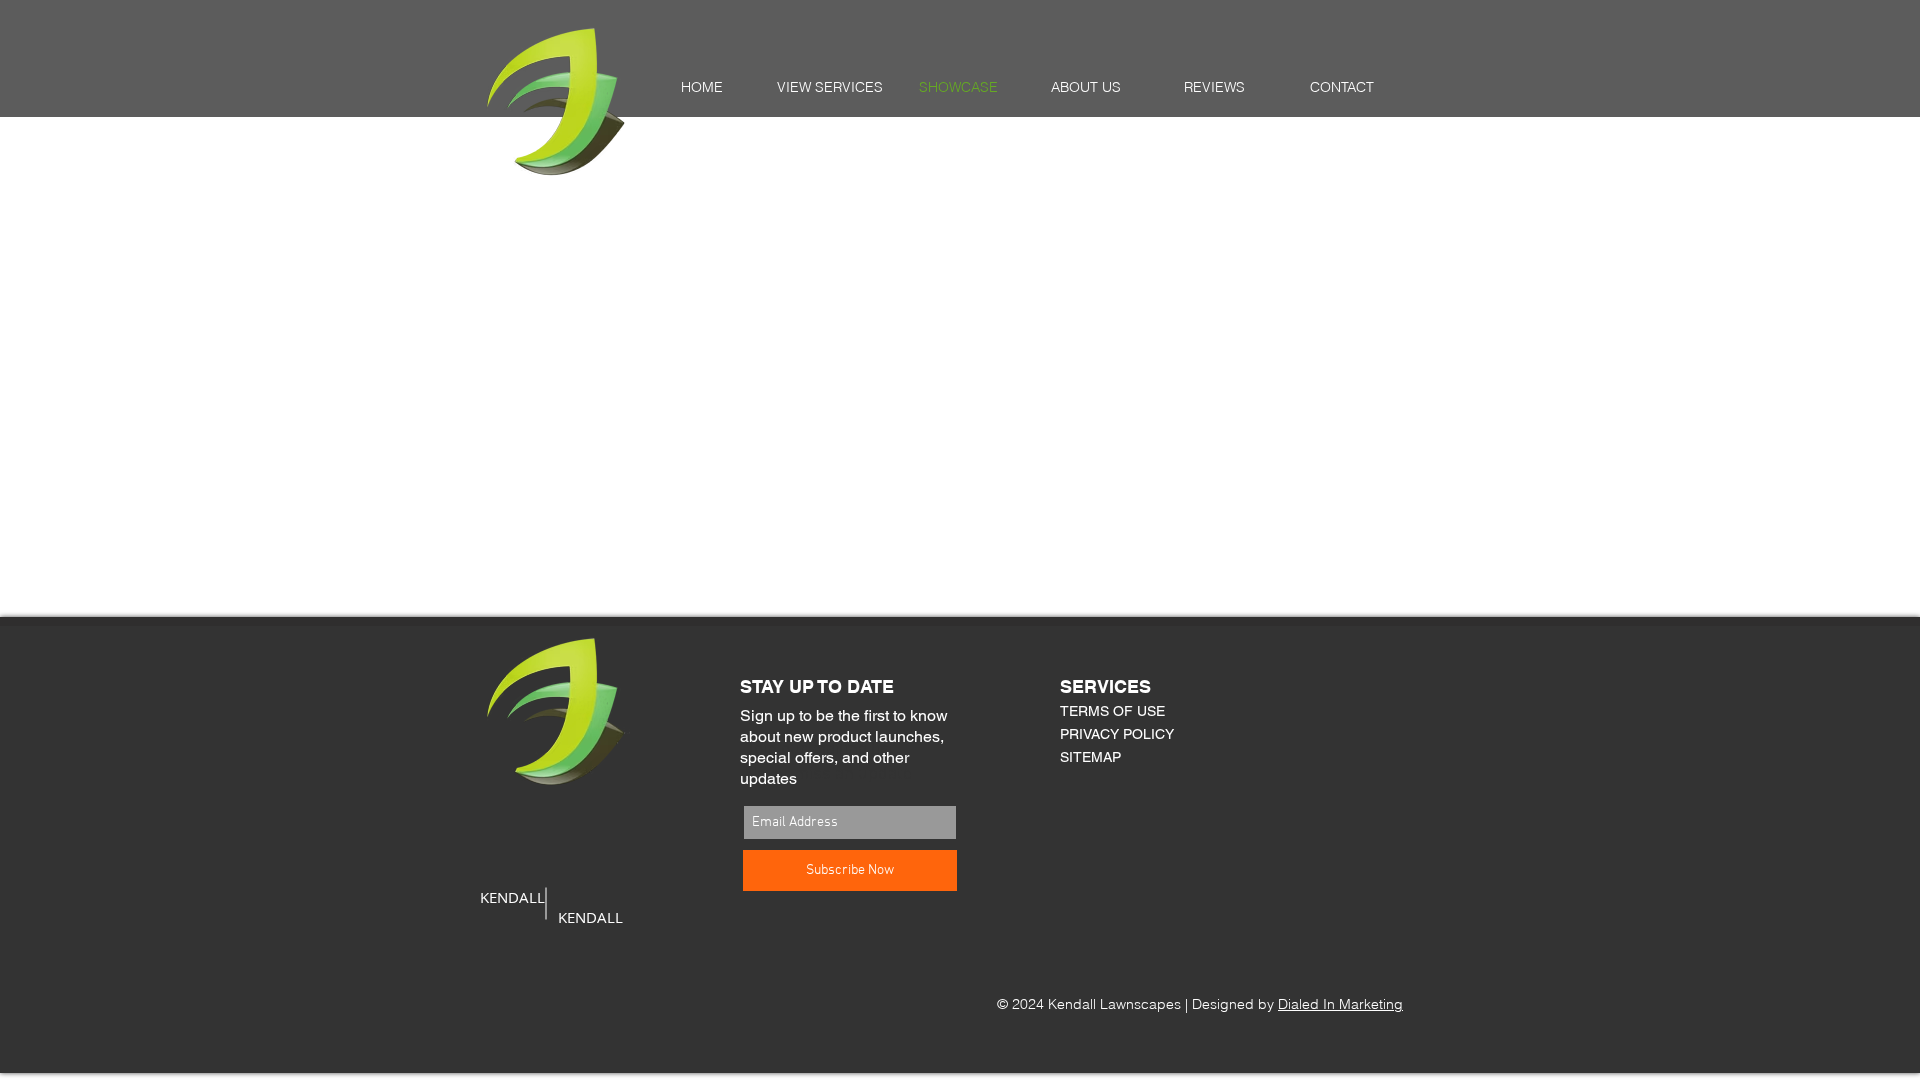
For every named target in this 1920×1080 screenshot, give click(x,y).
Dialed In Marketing (1340, 1004)
